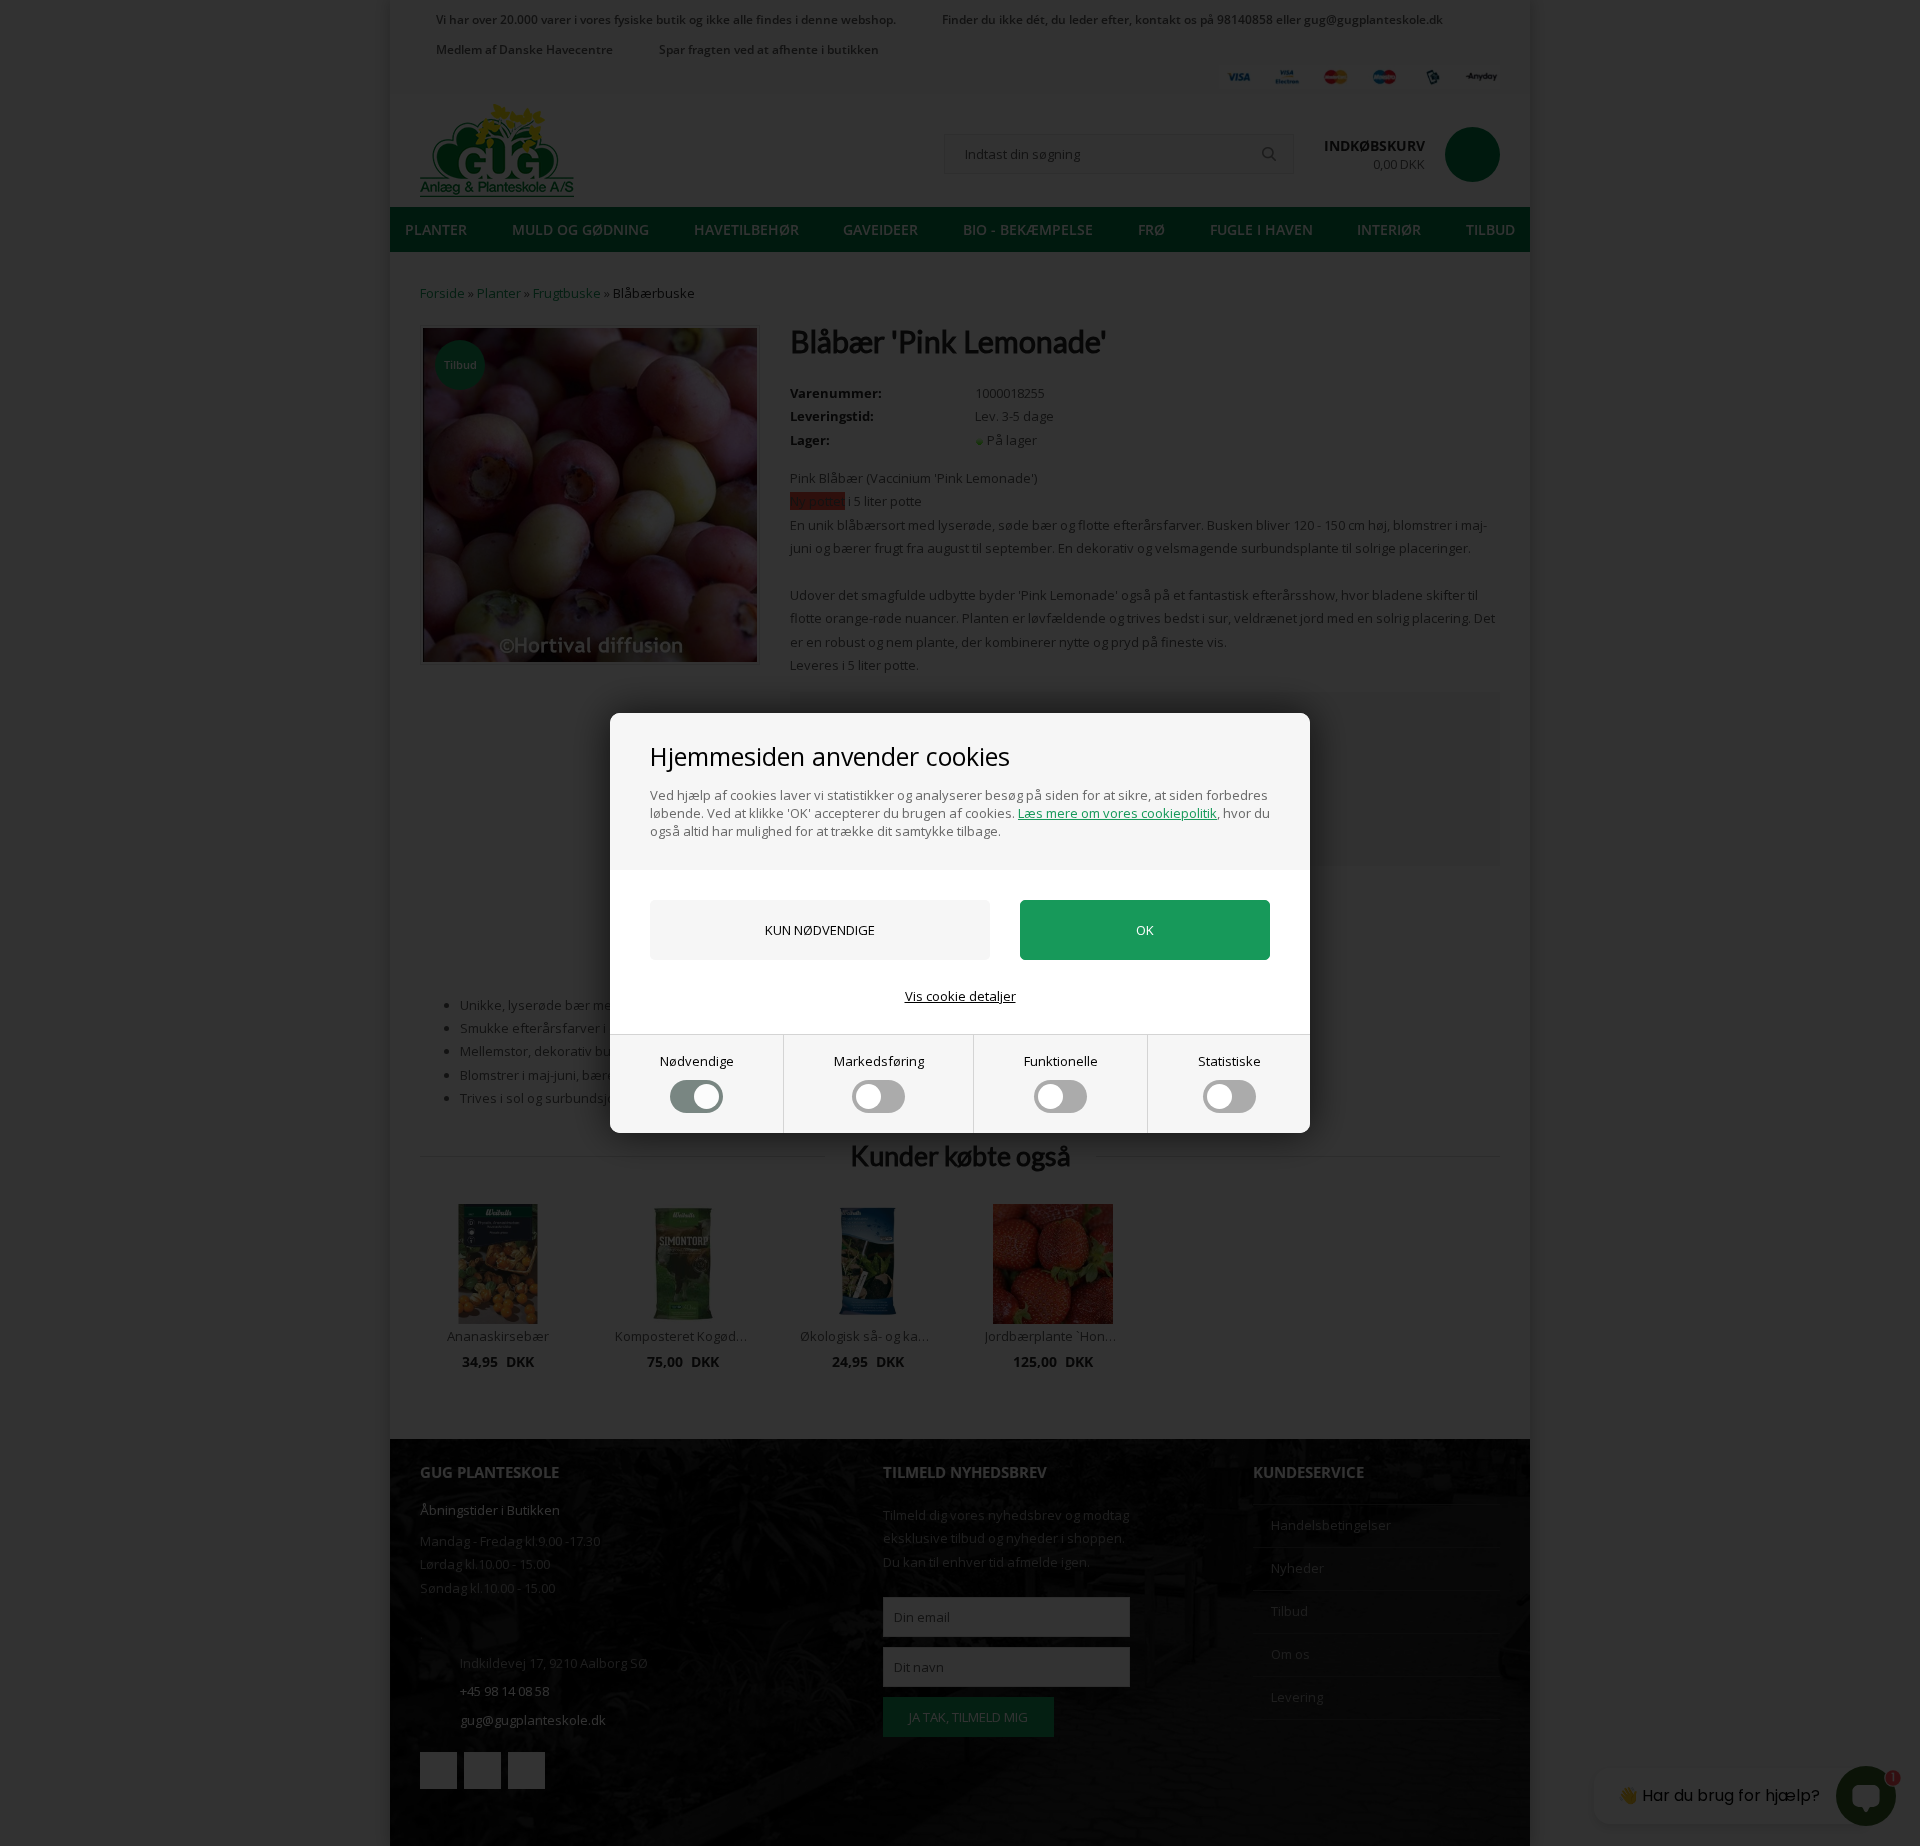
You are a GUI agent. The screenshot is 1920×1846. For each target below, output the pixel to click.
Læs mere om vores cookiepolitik (1117, 813)
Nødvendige (697, 1061)
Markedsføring (879, 1061)
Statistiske (1229, 1061)
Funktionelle (1061, 1061)
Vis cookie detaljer (960, 996)
